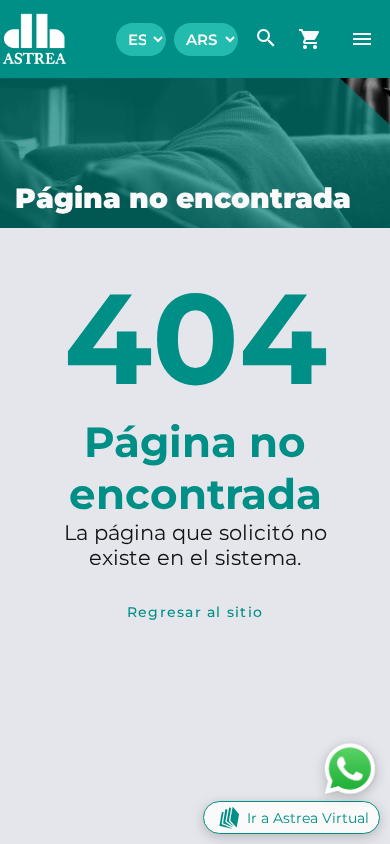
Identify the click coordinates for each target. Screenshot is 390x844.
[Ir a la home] (24, 39)
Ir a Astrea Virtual (308, 818)
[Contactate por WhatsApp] (350, 767)
